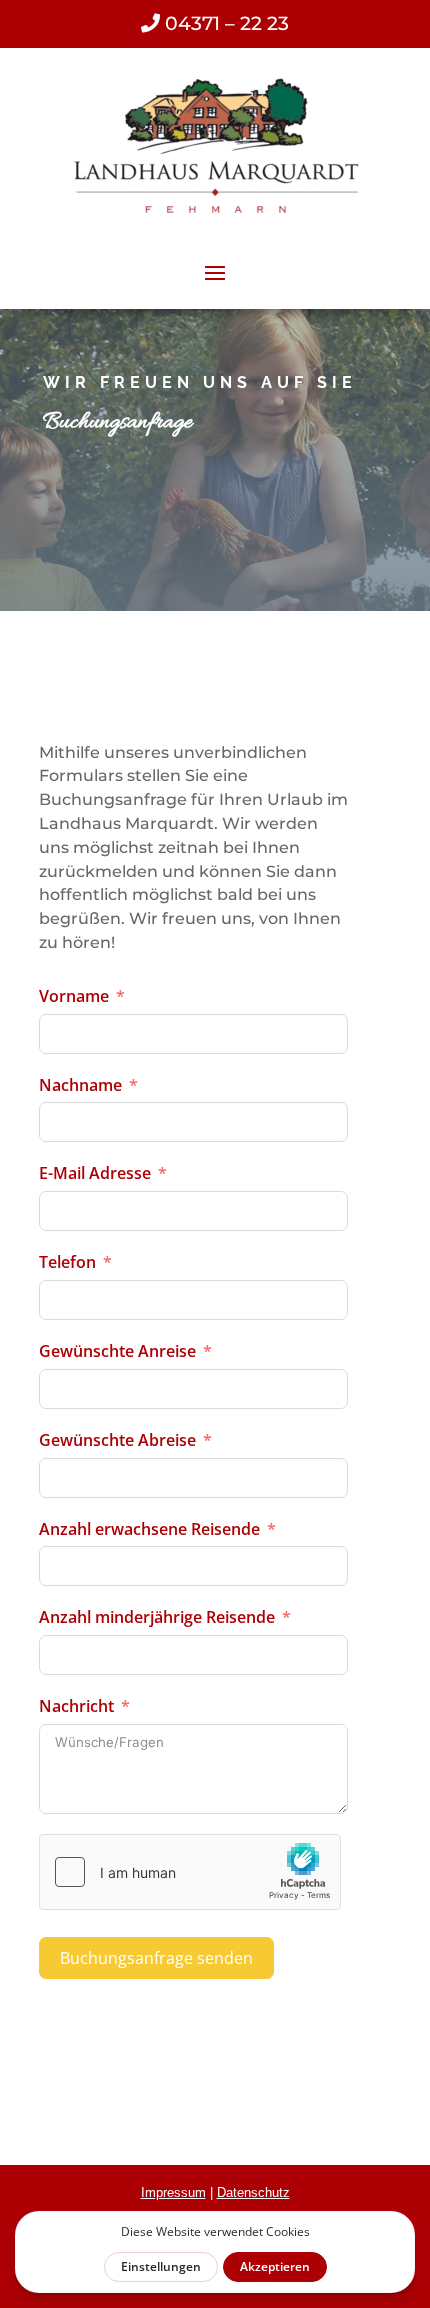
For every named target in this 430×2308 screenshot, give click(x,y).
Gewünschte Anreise (117, 1351)
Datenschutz (253, 2192)
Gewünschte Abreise (117, 1440)
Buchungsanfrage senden (156, 1958)
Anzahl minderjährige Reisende (157, 1617)
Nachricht (76, 1706)
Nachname (80, 1085)
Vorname (74, 996)
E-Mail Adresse (95, 1173)
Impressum (173, 2192)
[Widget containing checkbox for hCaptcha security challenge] (190, 1872)
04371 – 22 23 (224, 23)
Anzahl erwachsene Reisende (149, 1529)
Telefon (67, 1262)
